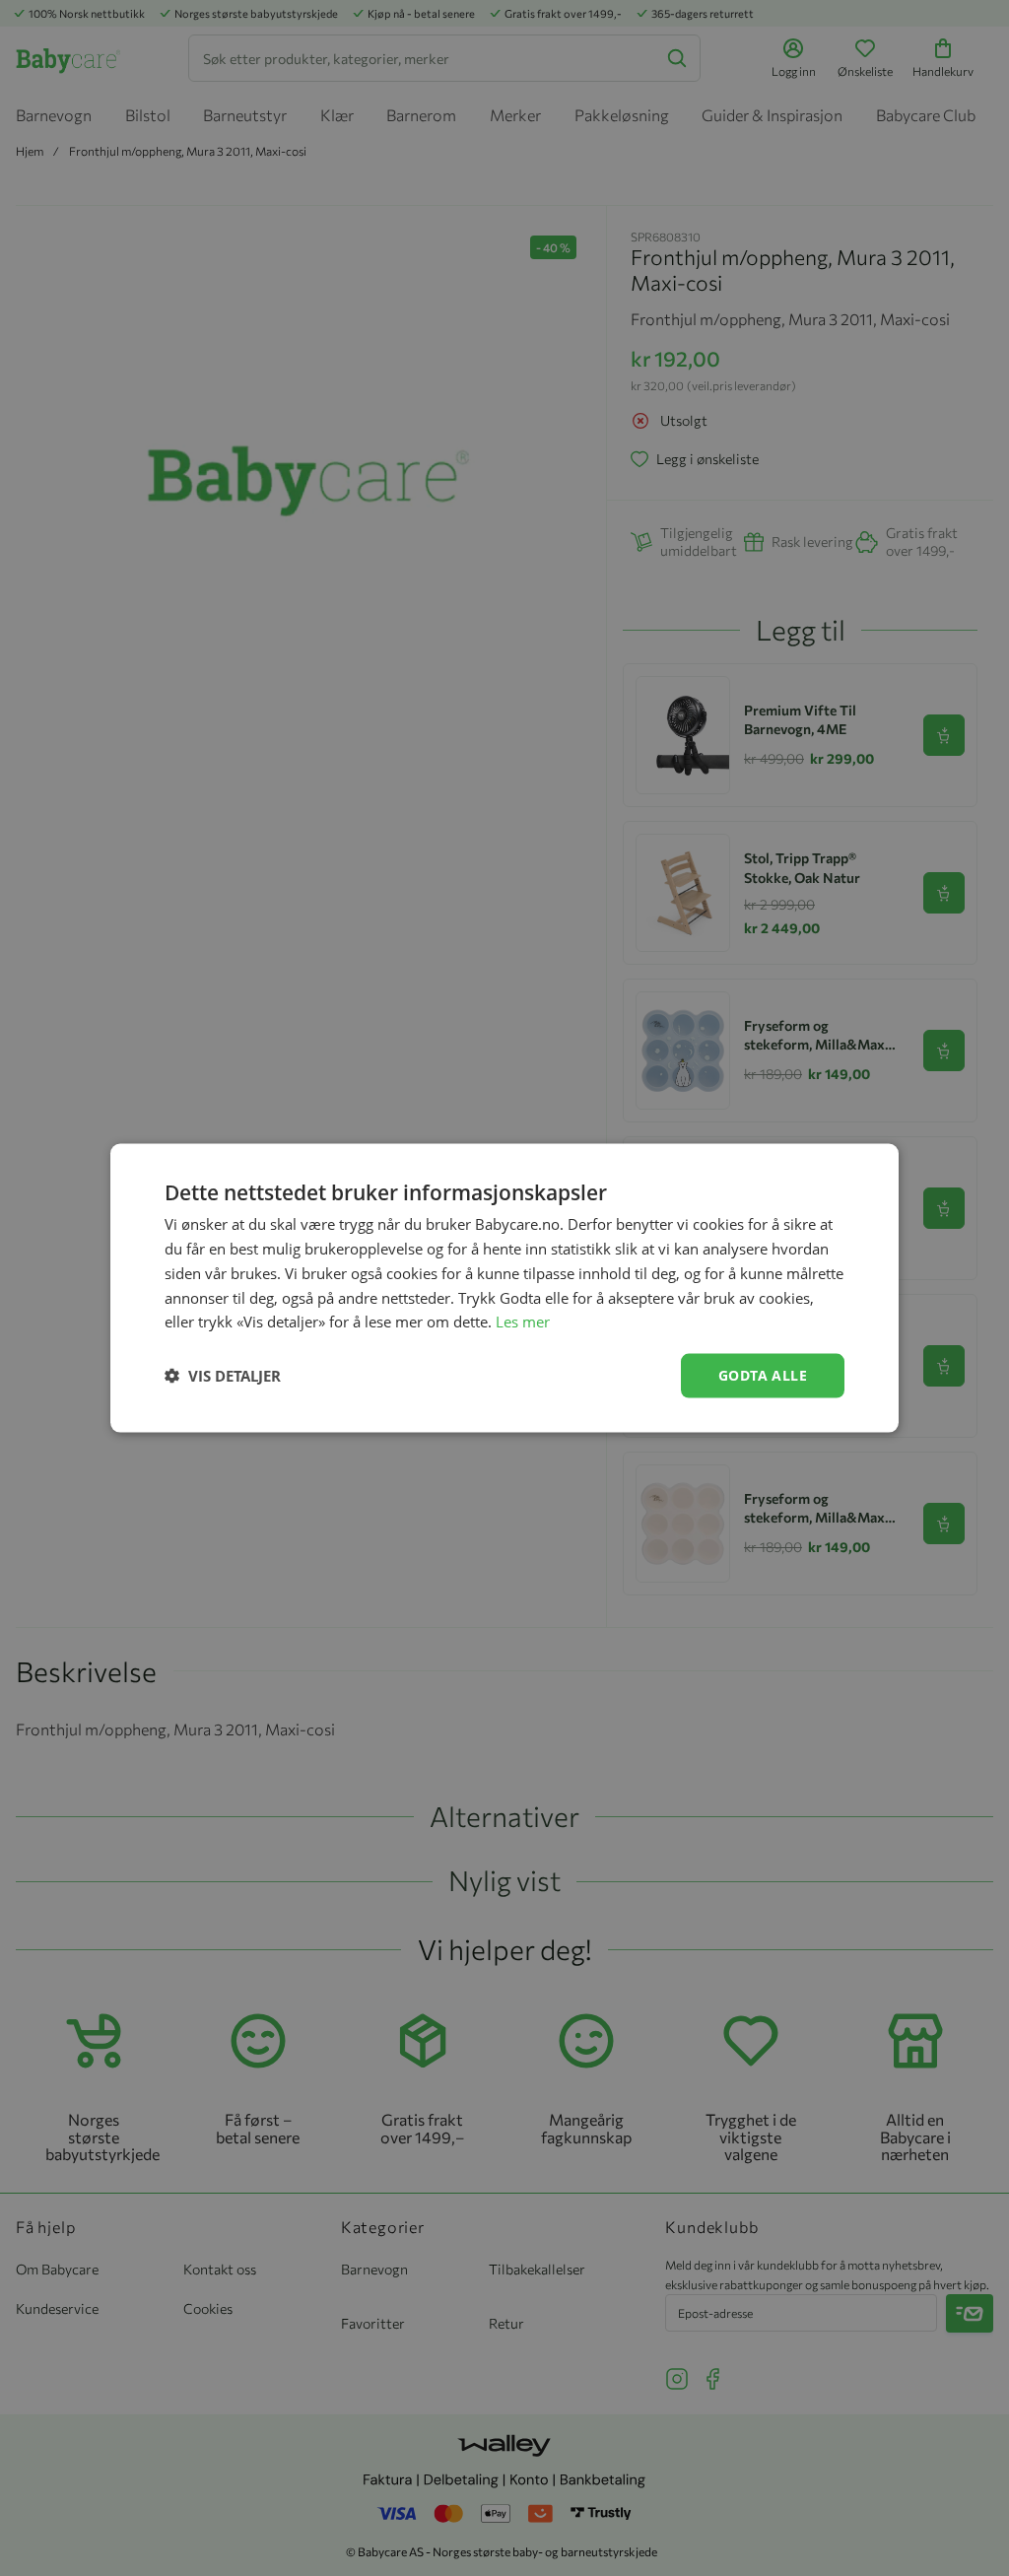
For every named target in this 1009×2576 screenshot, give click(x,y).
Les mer (523, 1322)
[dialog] (504, 1288)
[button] (223, 1376)
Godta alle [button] (763, 1375)
